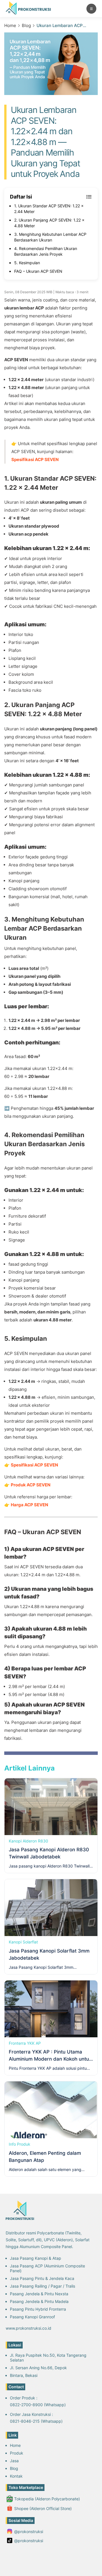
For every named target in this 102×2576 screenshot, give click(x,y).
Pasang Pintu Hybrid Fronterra (38, 2309)
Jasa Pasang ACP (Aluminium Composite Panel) (47, 2268)
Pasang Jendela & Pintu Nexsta (39, 2294)
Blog (26, 25)
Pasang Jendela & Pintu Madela (39, 2301)
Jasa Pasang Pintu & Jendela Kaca (42, 2278)
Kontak (16, 2476)
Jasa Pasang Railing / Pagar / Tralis (42, 2286)
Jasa (14, 2461)
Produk (17, 2453)
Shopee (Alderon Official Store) (43, 2508)
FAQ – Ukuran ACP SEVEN (38, 271)
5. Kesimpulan (27, 263)
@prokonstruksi (29, 2531)
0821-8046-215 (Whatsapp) (36, 2421)
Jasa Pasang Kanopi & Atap (36, 2258)
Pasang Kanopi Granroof (32, 2317)
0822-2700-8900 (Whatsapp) (38, 2405)
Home (10, 25)
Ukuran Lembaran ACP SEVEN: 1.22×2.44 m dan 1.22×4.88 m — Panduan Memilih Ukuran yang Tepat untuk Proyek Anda (65, 25)
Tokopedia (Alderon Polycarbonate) (47, 2499)
